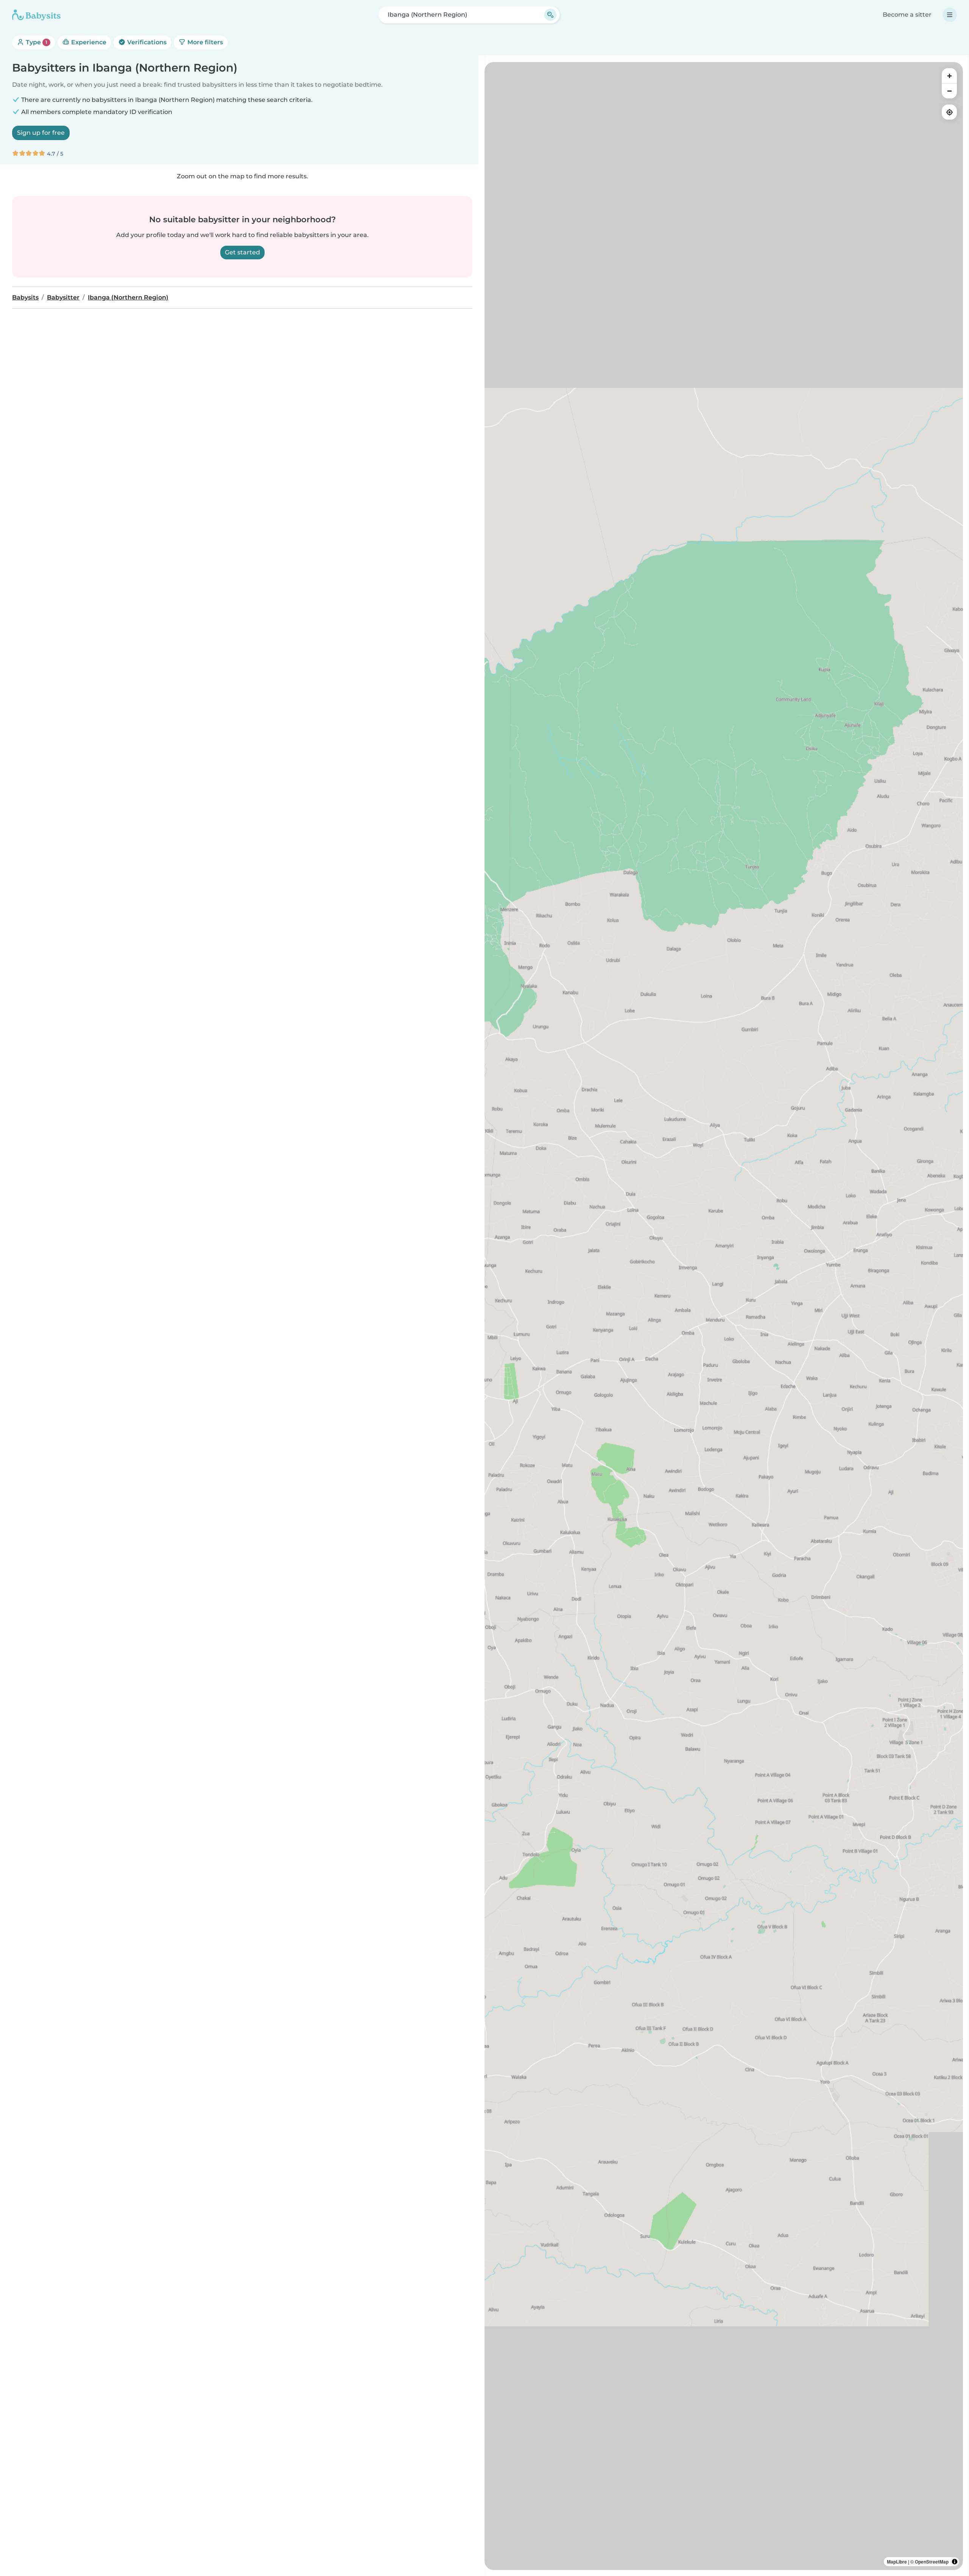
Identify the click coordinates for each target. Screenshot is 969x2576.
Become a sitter (907, 15)
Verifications (146, 42)
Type (36, 42)
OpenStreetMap (932, 2562)
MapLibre (897, 2562)
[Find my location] (949, 112)
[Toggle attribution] (955, 2562)
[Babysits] (36, 15)
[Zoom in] (949, 76)
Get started (242, 252)
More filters (204, 42)
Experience (88, 42)
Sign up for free (41, 133)
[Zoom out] (949, 91)
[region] (724, 1316)
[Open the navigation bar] (950, 15)
